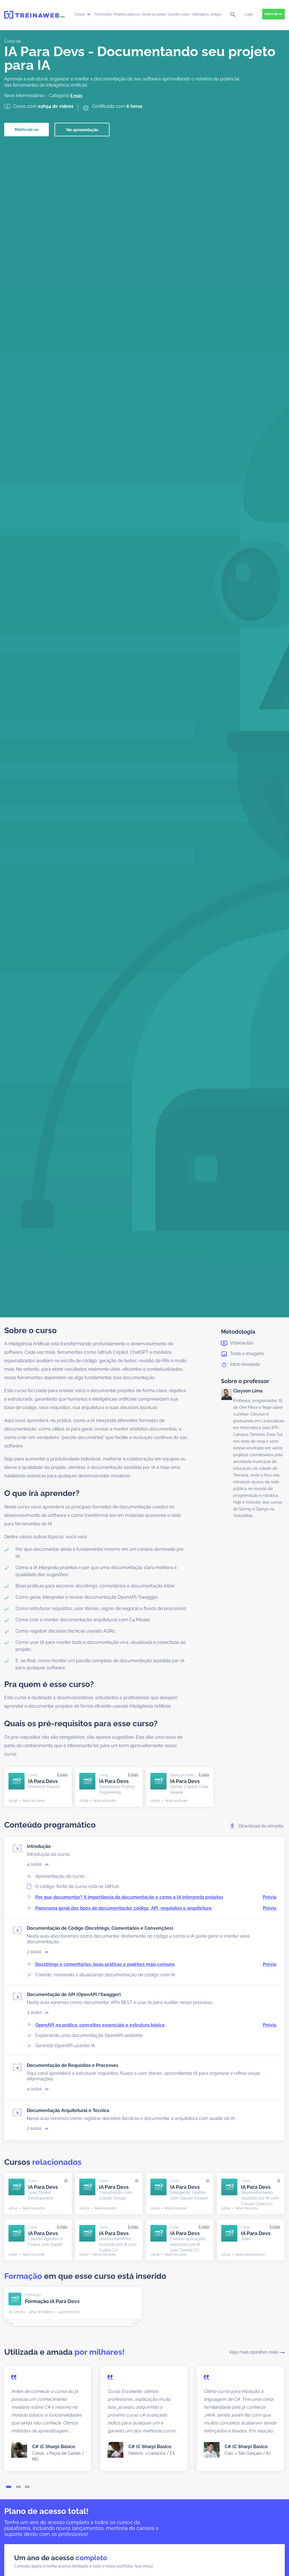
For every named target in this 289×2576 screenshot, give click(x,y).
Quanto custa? (179, 14)
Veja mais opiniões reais (254, 2352)
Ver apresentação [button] (82, 130)
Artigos (216, 14)
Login (249, 14)
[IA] (66, 2180)
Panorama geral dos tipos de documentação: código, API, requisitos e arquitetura (156, 1908)
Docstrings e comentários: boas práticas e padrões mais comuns (156, 1964)
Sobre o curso (30, 1330)
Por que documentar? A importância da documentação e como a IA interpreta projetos (156, 1897)
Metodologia (238, 1332)
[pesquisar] (233, 15)
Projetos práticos (127, 14)
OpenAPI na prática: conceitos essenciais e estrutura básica (156, 2025)
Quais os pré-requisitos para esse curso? (81, 1724)
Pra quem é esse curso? (49, 1684)
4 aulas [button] (35, 1864)
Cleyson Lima (248, 1391)
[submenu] (89, 14)
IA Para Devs (44, 1784)
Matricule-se (273, 14)
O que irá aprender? (42, 1493)
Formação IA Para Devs (52, 2301)
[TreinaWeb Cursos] (34, 15)
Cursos (80, 14)
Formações (103, 14)
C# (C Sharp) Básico (54, 2447)
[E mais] (62, 1775)
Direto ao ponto (154, 14)
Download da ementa (261, 1826)
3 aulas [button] (35, 2012)
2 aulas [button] (35, 1952)
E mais (76, 96)
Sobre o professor (245, 1381)
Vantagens (201, 14)
